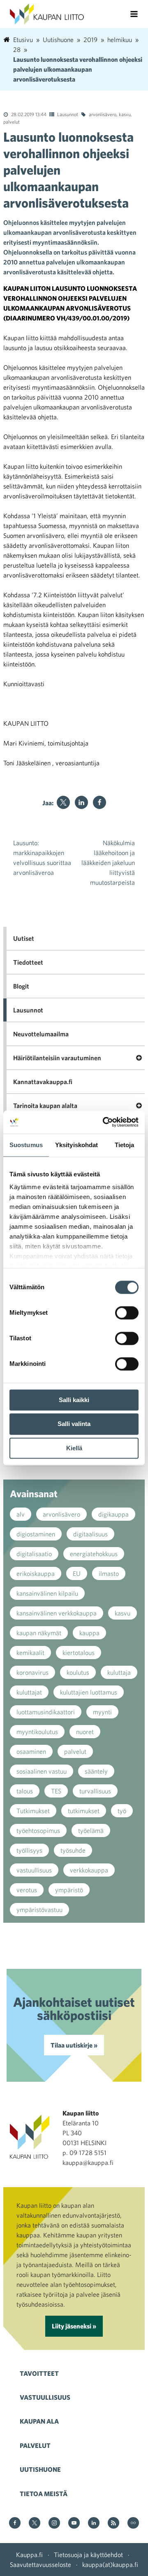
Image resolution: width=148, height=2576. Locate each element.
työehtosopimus (38, 1830)
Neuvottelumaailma (41, 1034)
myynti (102, 1712)
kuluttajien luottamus (89, 1692)
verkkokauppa (89, 1870)
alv (21, 1514)
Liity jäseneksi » (74, 2326)
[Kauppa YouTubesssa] (74, 2523)
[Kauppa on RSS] (113, 2523)
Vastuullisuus (45, 2397)
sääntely (96, 1771)
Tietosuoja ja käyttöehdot (88, 2555)
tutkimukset (84, 1811)
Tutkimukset (33, 1811)
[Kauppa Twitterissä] (35, 2523)
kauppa (89, 1633)
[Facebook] (99, 802)
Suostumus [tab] (26, 1145)
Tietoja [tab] (125, 1145)
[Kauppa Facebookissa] (15, 2523)
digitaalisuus (90, 1534)
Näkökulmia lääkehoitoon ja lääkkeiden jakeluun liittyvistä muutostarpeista (108, 863)
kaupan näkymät (39, 1633)
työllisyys (29, 1850)
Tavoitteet (39, 2373)
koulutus (78, 1672)
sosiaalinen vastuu (42, 1771)
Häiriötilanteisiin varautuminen (57, 1058)
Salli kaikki (74, 1400)
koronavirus (32, 1672)
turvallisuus (95, 1791)
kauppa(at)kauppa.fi (110, 2564)
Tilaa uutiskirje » (74, 2045)
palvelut (12, 122)
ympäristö (69, 1890)
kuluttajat (29, 1692)
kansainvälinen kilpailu (47, 1593)
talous (25, 1791)
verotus (27, 1890)
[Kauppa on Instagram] (54, 2523)
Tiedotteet (28, 962)
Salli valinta (74, 1424)
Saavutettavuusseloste (40, 2564)
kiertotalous (79, 1653)
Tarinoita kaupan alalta (45, 1106)
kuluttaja (119, 1672)
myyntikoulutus (37, 1732)
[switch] (127, 1313)
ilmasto (109, 1573)
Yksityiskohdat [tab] (76, 1145)
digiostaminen (36, 1534)
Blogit (21, 986)
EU (77, 1573)
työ (122, 1811)
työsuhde (73, 1850)
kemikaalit (30, 1653)
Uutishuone (40, 2469)
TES (56, 1791)
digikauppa (113, 1514)
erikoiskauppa (36, 1573)
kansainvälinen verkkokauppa (57, 1613)
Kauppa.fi (29, 2555)
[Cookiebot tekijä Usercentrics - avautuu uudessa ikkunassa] (104, 1122)
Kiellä (74, 1448)
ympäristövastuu (39, 1910)
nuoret (85, 1732)
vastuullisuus (34, 1870)
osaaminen (31, 1751)
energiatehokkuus (94, 1554)
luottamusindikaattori (46, 1712)
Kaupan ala (39, 2421)
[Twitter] (63, 802)
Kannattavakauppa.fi (43, 1082)
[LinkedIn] (81, 802)
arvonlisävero (103, 114)
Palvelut (35, 2445)
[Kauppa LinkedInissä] (94, 2523)
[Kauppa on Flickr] (133, 2523)
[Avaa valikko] (134, 14)
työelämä (91, 1830)
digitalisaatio (34, 1554)
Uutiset (24, 938)
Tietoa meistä (44, 2494)
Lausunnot (68, 114)
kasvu (125, 114)
